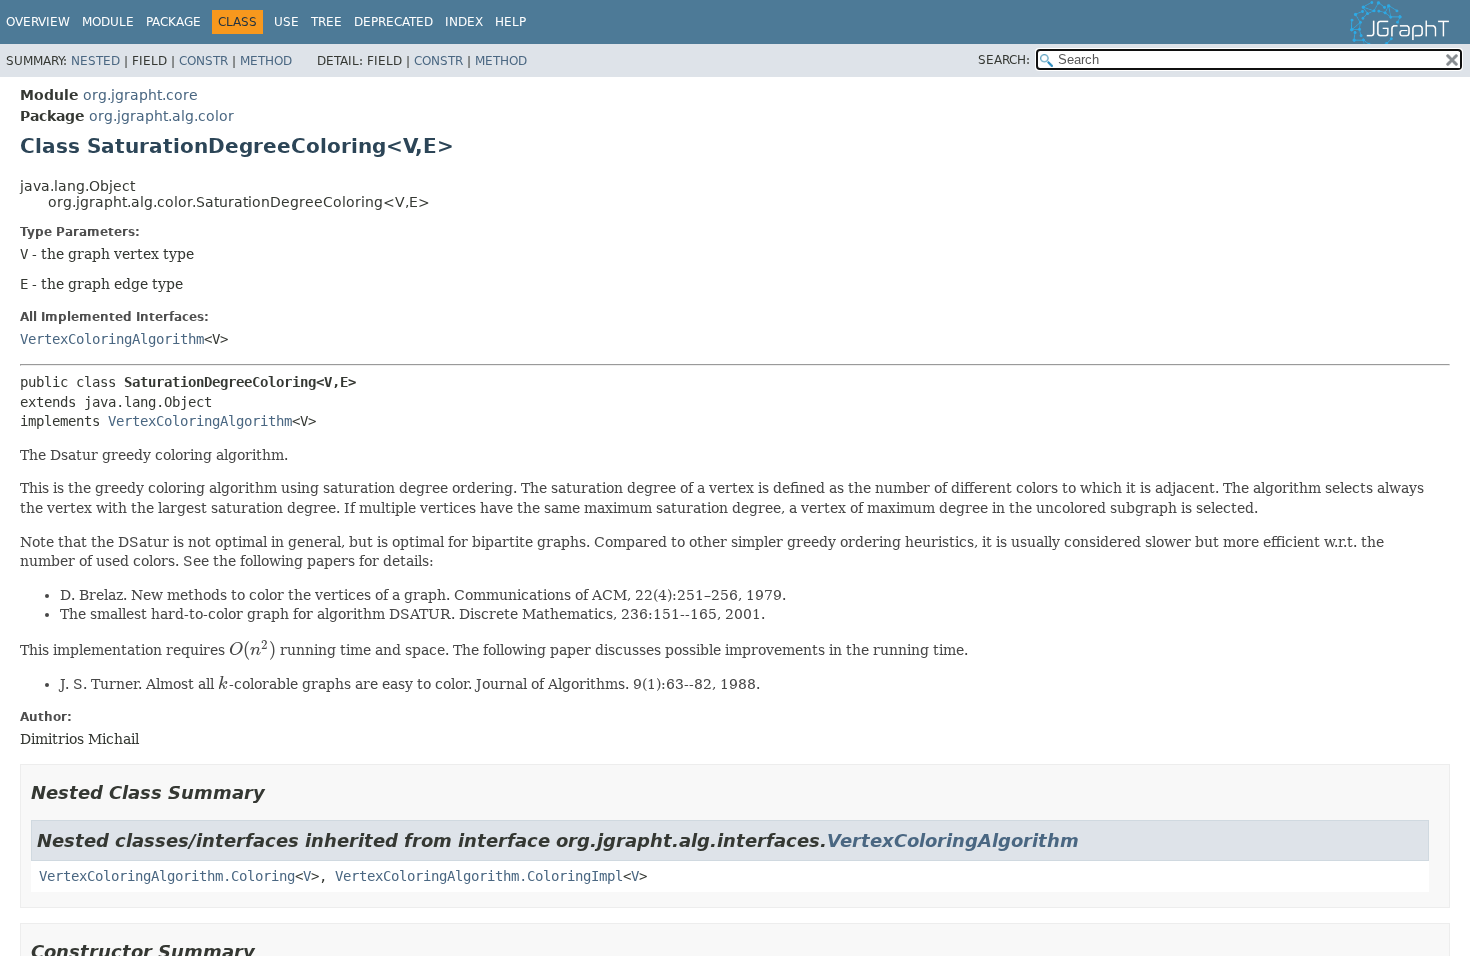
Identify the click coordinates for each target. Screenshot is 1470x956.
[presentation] (252, 650)
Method (266, 61)
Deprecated (393, 22)
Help (510, 22)
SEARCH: (1004, 60)
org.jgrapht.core (140, 95)
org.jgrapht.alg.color (161, 116)
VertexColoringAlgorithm (112, 339)
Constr (203, 61)
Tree (326, 22)
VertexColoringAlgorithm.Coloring (167, 876)
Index (464, 22)
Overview (38, 22)
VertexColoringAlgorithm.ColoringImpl (479, 876)
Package (173, 22)
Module (108, 22)
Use (286, 22)
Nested (95, 61)
